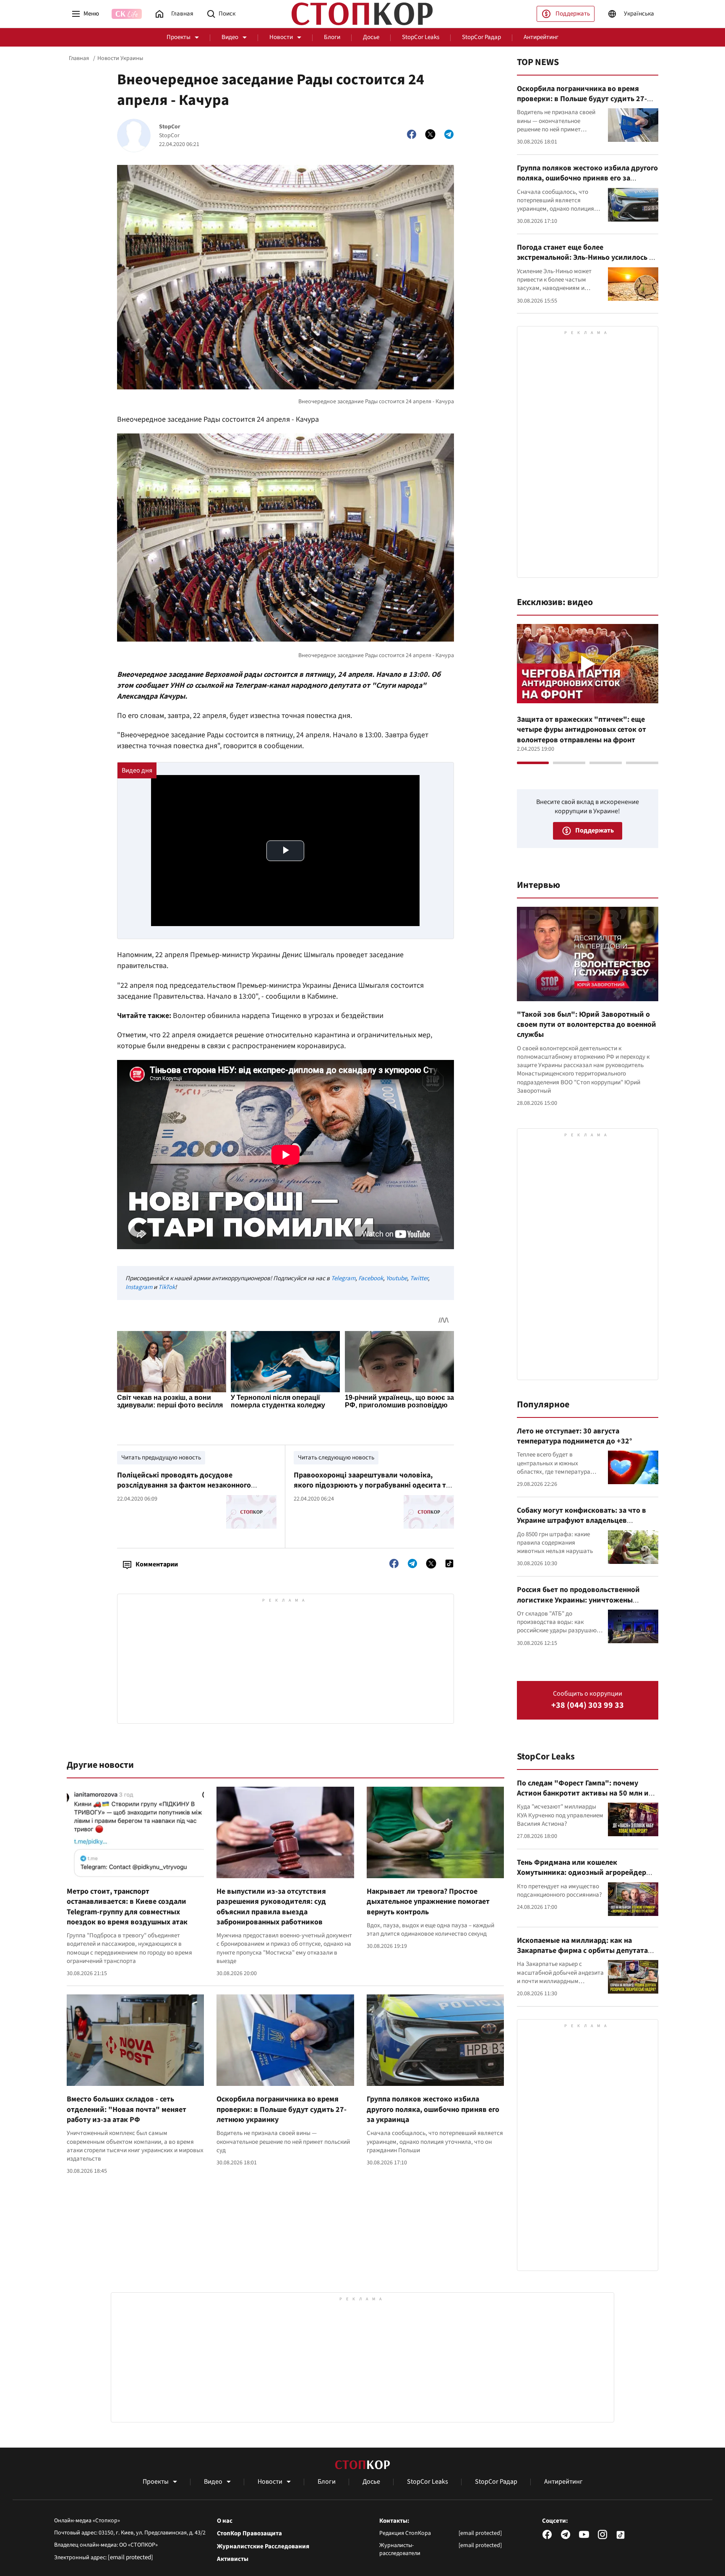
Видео (230, 37)
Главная (79, 58)
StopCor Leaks (421, 37)
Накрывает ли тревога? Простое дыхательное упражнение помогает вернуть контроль (428, 1902)
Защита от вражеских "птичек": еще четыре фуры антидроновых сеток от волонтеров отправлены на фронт (582, 730)
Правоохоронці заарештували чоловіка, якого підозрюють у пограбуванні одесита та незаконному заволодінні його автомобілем (372, 1485)
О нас (225, 2521)
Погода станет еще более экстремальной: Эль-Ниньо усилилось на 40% (587, 258)
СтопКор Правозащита (249, 2534)
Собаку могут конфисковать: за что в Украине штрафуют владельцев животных (582, 1521)
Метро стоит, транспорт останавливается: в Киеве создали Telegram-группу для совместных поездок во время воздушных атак (127, 1907)
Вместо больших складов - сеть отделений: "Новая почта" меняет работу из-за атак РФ (126, 2109)
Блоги (332, 37)
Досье (371, 37)
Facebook (371, 1278)
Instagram (139, 1287)
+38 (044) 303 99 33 (588, 1706)
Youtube (396, 1278)
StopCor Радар (481, 37)
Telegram (343, 1278)
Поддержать (573, 14)
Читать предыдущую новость (161, 1458)
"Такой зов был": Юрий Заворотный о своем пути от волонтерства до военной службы (587, 1025)
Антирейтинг (541, 37)
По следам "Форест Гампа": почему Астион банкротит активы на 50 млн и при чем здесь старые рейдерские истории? (583, 1798)
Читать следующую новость (336, 1458)
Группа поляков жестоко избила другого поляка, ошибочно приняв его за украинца (433, 2109)
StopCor (170, 127)
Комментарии (157, 1564)
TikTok (167, 1287)
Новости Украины (120, 58)
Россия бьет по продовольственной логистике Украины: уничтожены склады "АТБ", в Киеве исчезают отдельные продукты (578, 1605)
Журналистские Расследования (263, 2547)
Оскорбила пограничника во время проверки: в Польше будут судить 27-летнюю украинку (282, 2109)
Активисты (233, 2559)
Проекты (179, 37)
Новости (281, 37)
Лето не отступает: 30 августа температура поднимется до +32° (575, 1436)
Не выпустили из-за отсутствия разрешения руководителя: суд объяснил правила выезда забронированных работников (271, 1907)
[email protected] (130, 2557)
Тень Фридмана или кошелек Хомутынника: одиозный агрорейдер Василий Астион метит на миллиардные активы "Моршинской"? (586, 1878)
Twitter (419, 1278)
